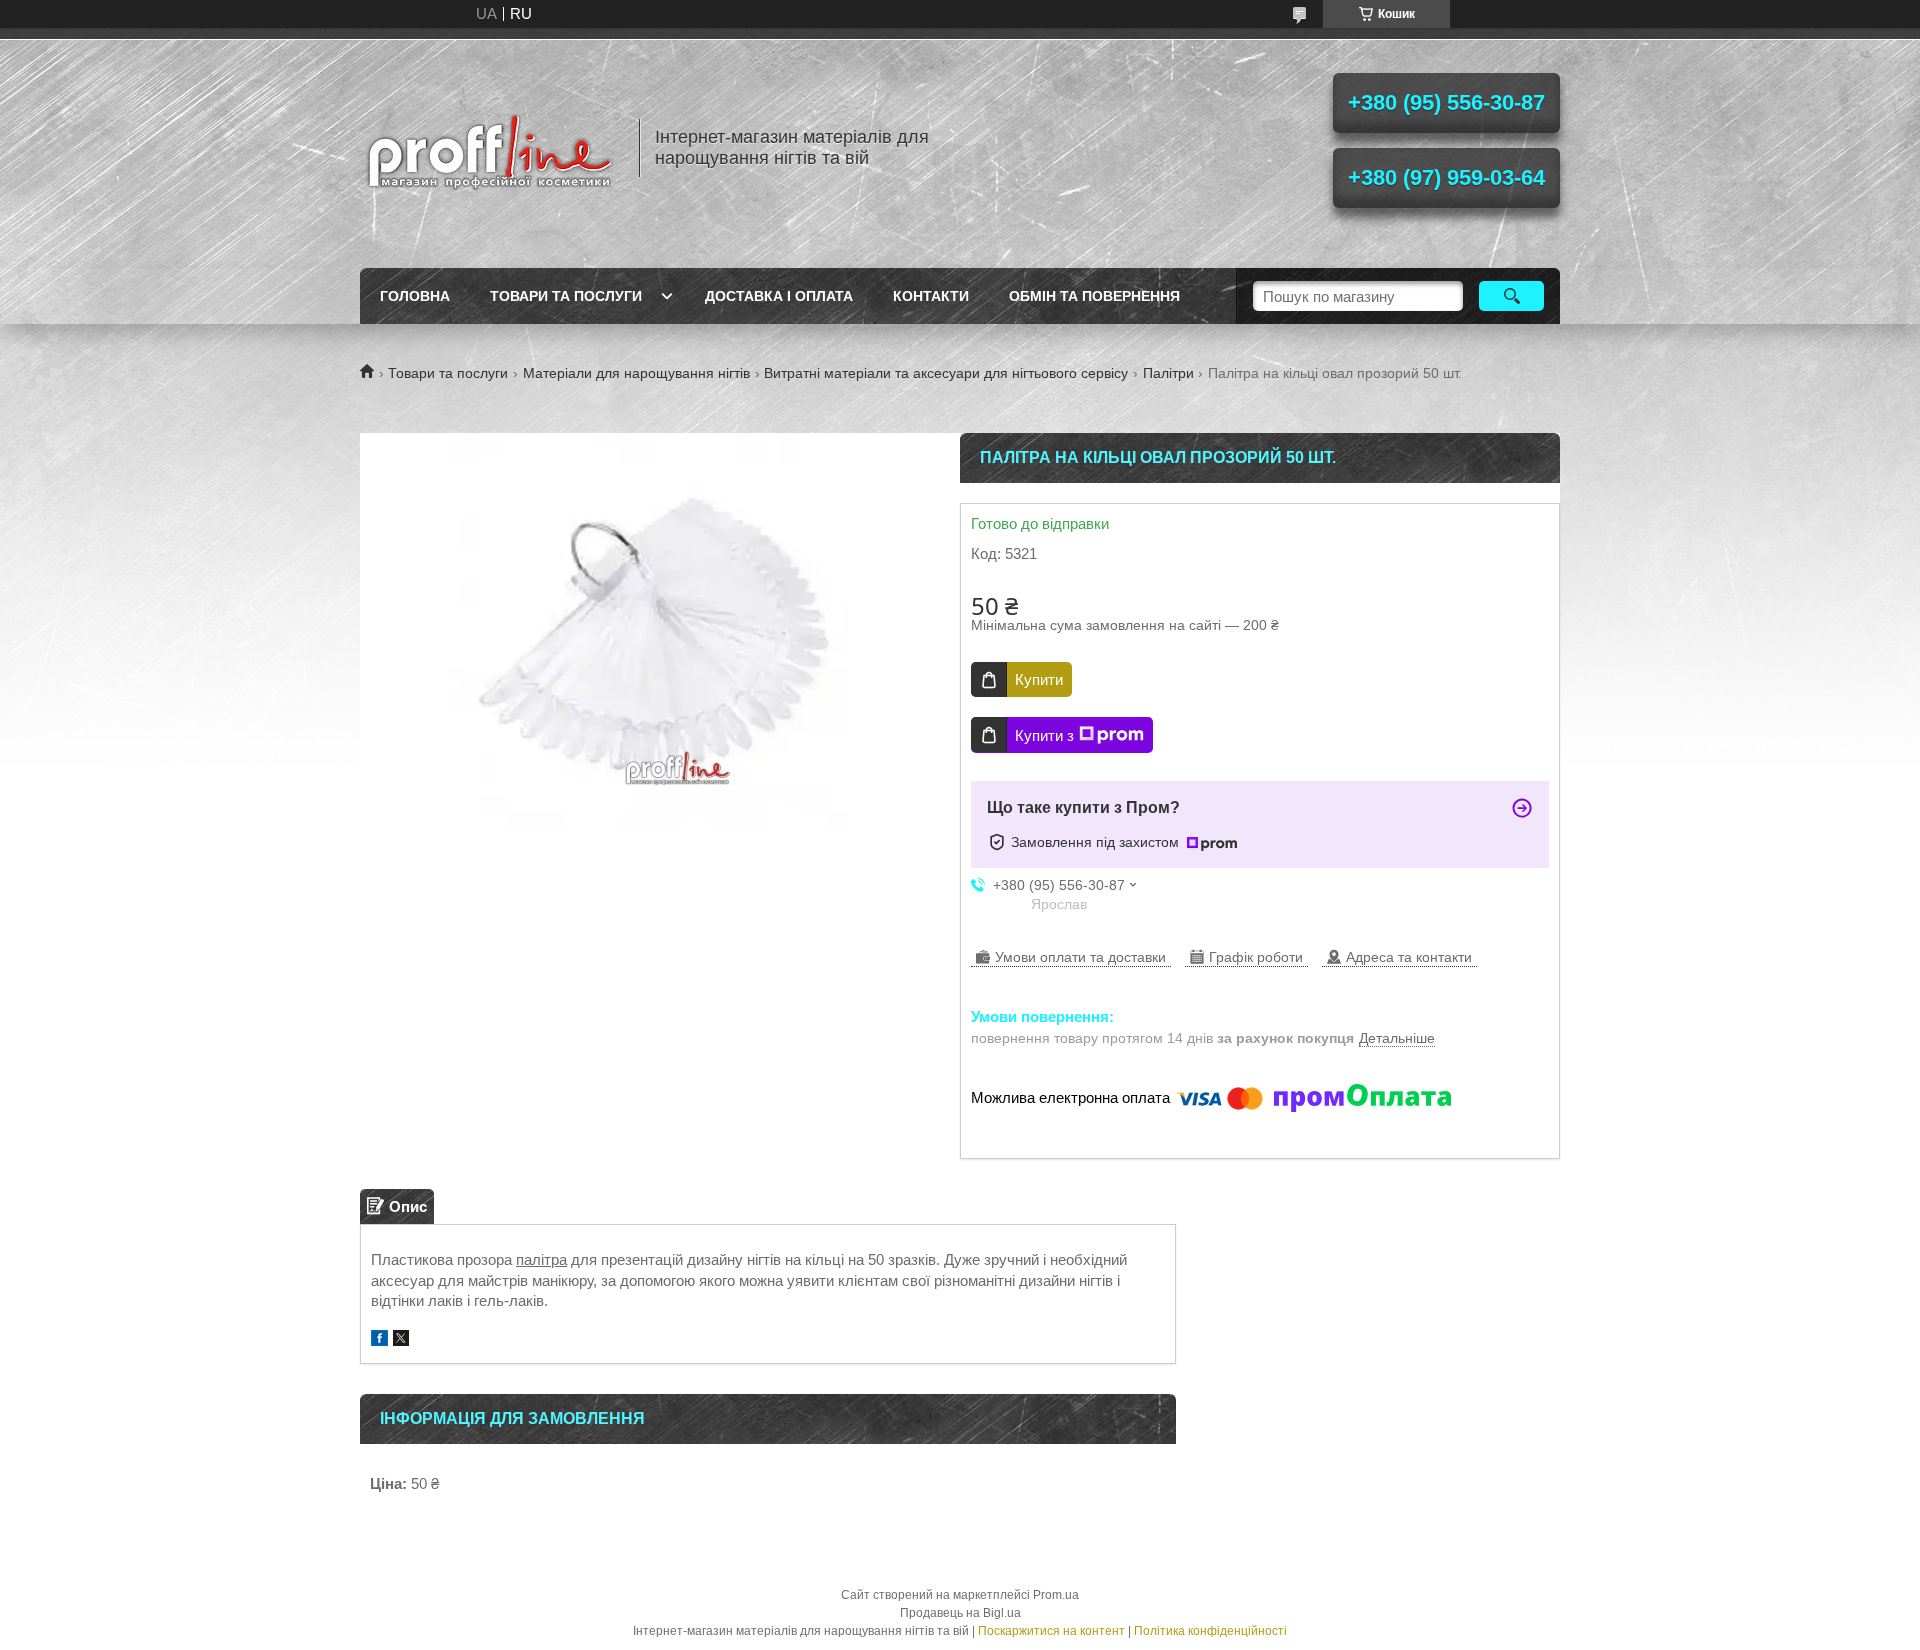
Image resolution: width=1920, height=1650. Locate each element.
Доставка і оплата (779, 296)
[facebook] (379, 1340)
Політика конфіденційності (1210, 1631)
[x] (401, 1340)
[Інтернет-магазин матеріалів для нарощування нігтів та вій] (490, 148)
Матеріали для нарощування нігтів (636, 373)
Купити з (1044, 735)
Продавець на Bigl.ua (960, 1613)
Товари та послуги (566, 296)
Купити (1039, 679)
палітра (541, 1259)
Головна (415, 296)
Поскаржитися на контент (1051, 1631)
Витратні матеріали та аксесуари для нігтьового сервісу (946, 373)
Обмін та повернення (1094, 296)
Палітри (1168, 373)
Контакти (931, 296)
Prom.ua (1056, 1595)
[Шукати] (1511, 296)
